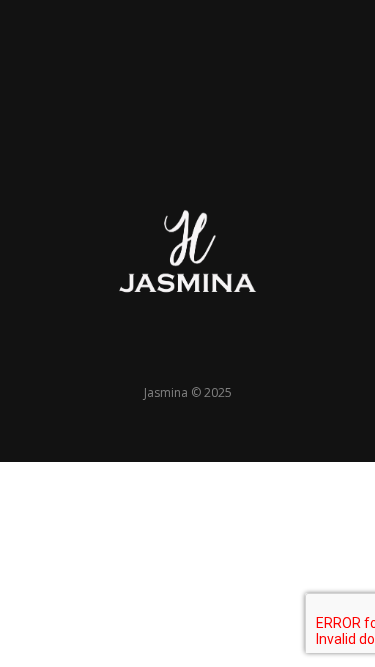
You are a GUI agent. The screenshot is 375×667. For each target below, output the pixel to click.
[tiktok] (205, 354)
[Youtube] (170, 354)
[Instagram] (134, 354)
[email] (241, 354)
